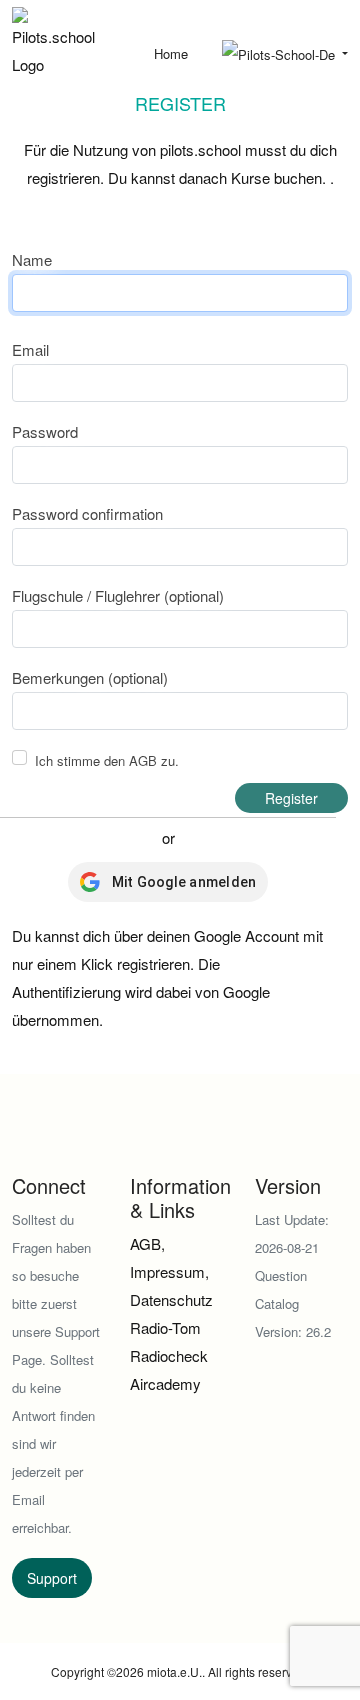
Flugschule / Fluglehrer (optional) (118, 595)
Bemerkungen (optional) (90, 677)
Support (52, 1578)
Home (171, 53)
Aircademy (165, 1383)
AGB (143, 760)
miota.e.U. (174, 1671)
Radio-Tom (165, 1327)
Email (30, 349)
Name (32, 259)
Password (45, 431)
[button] (285, 55)
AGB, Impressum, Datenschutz (171, 1271)
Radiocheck (169, 1355)
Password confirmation (87, 513)
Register (291, 798)
